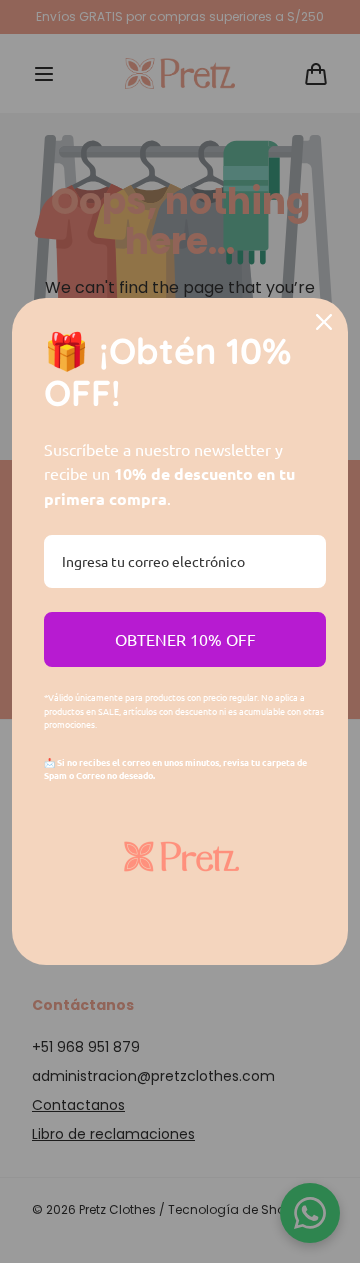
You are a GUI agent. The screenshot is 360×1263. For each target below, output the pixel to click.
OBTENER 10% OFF (185, 639)
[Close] (324, 322)
